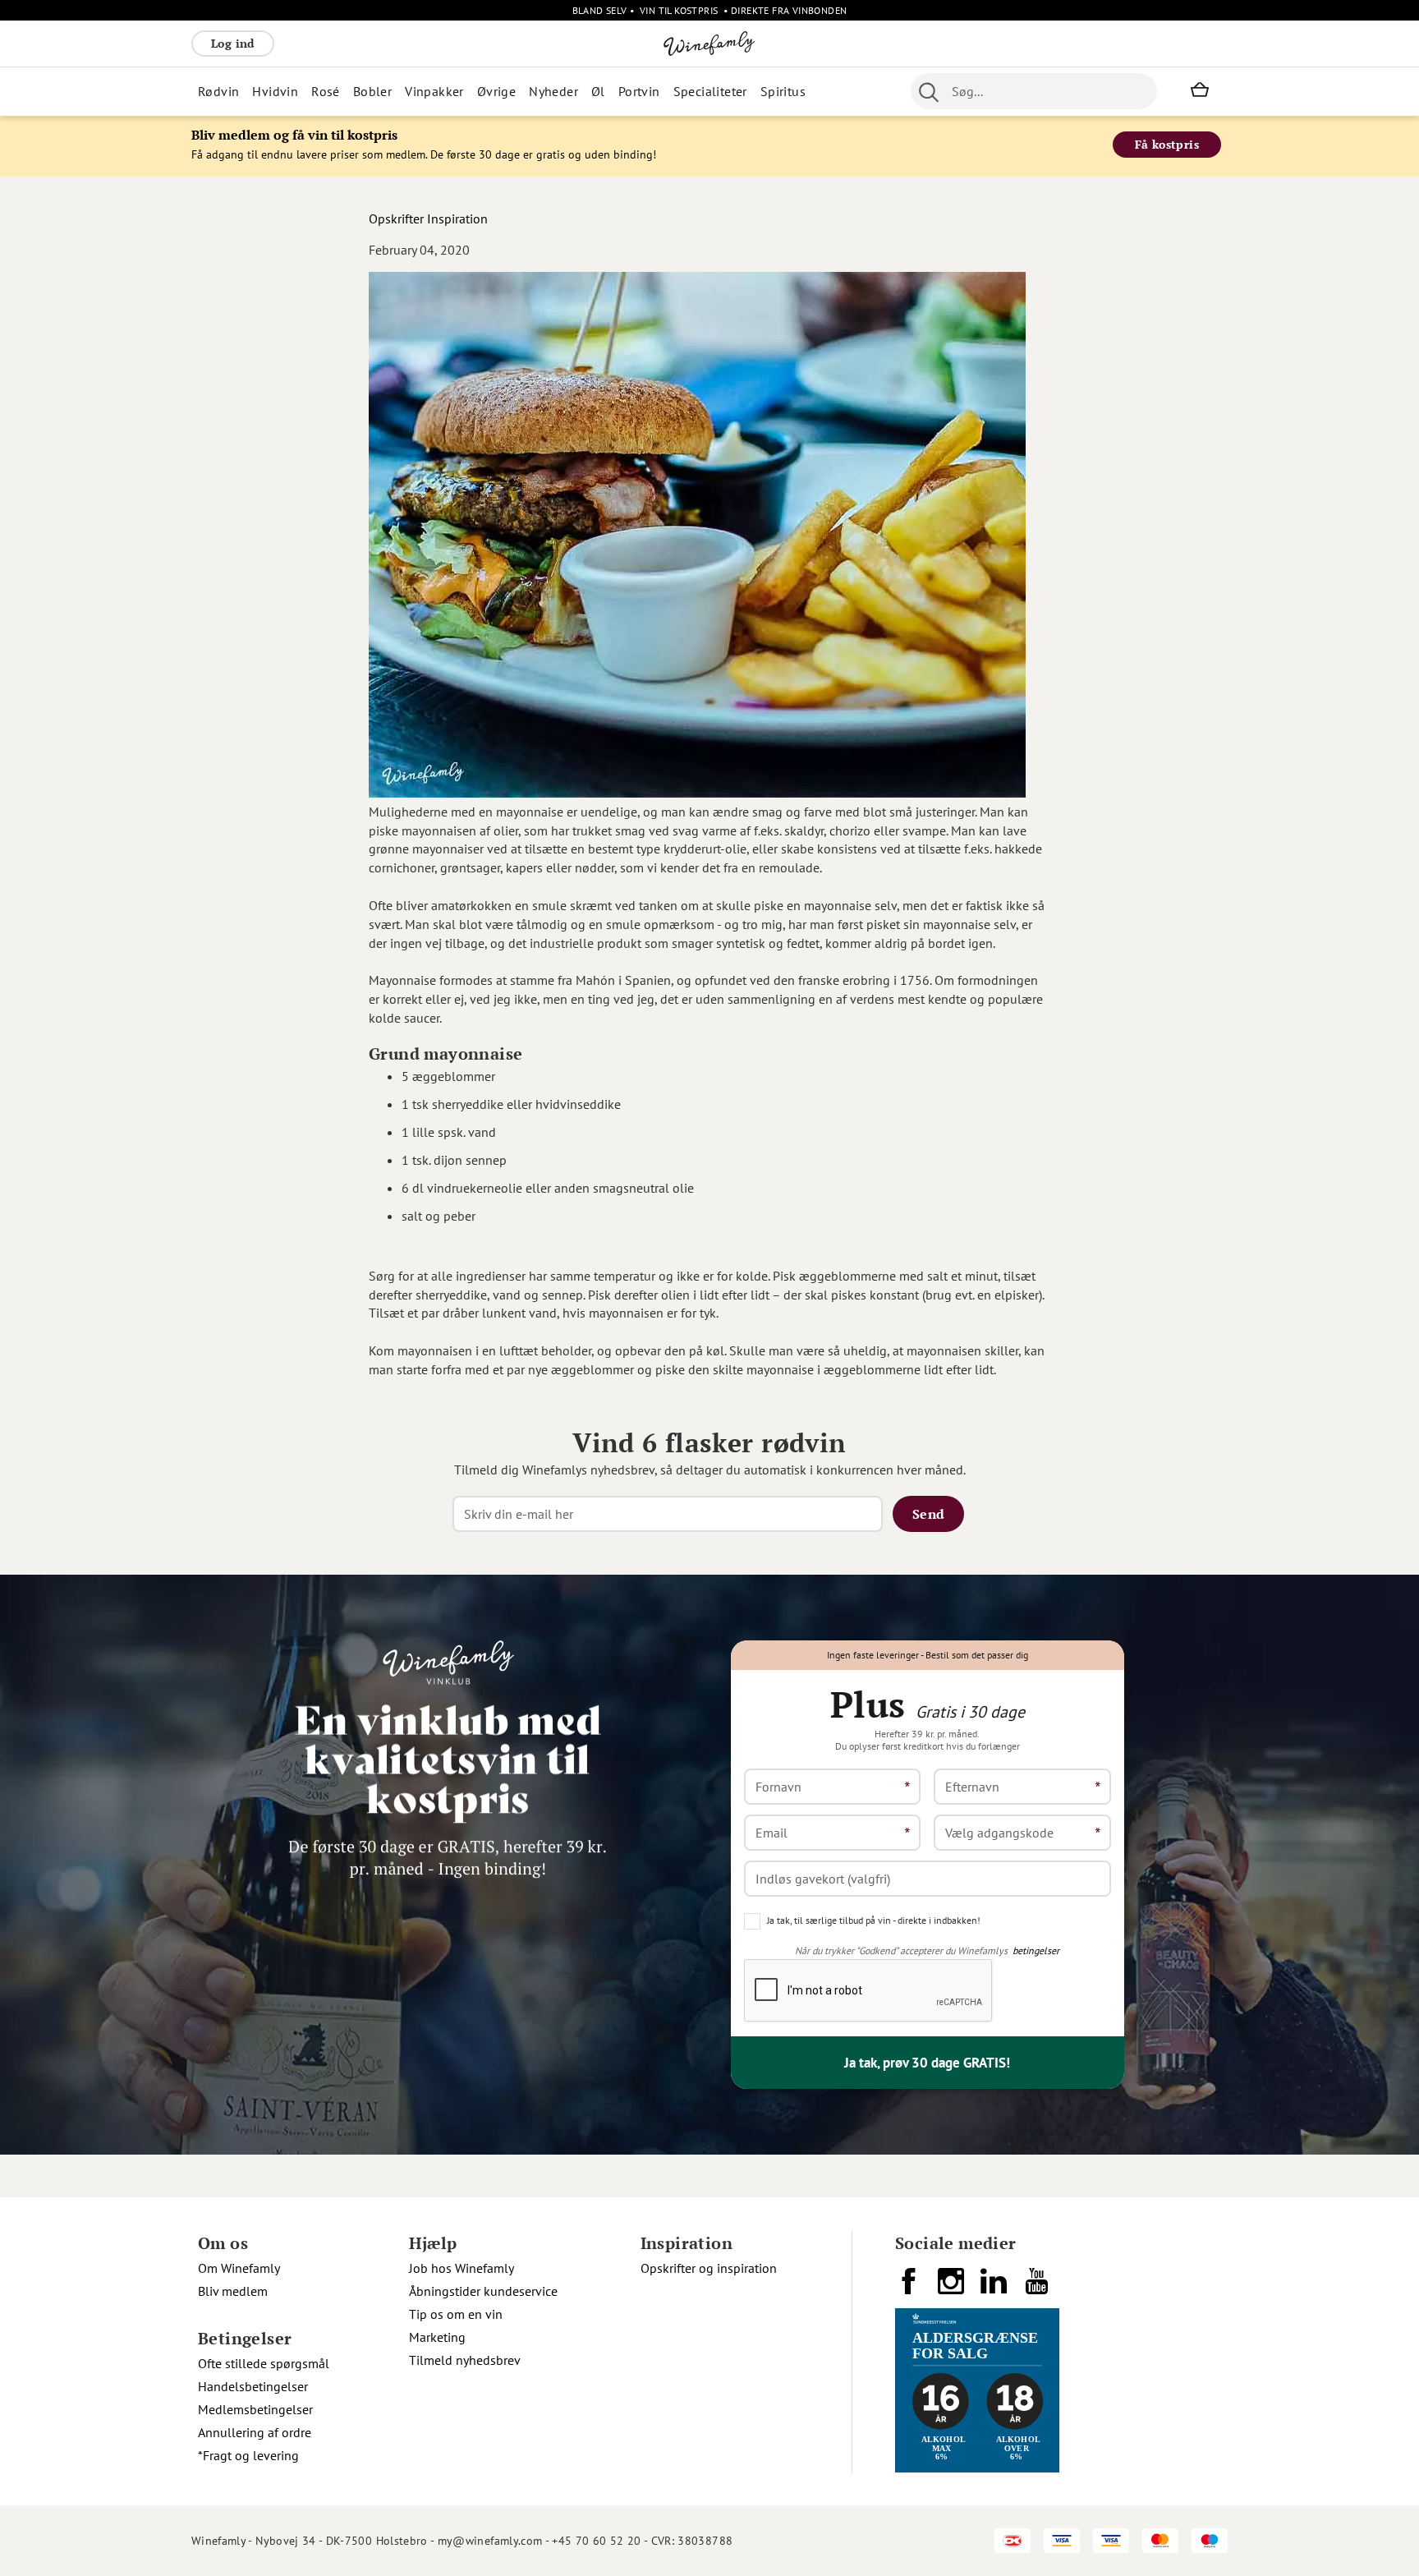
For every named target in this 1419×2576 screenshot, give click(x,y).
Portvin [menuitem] (639, 91)
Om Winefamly (239, 2268)
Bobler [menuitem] (372, 91)
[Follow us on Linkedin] (995, 2288)
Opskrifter (396, 218)
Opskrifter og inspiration (709, 2268)
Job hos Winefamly (462, 2268)
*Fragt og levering (248, 2455)
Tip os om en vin (456, 2314)
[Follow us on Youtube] (1038, 2288)
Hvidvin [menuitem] (275, 91)
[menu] (519, 91)
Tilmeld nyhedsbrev (465, 2360)
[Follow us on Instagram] (953, 2288)
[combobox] (1034, 91)
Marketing (437, 2337)
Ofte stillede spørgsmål (264, 2363)
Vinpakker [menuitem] (434, 91)
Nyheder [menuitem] (553, 91)
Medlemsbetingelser (255, 2409)
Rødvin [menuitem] (218, 91)
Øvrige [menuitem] (496, 91)
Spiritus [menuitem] (783, 91)
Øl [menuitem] (598, 91)
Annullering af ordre (255, 2432)
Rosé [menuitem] (326, 91)
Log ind (233, 43)
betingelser (1036, 1950)
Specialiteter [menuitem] (710, 91)
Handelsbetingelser (253, 2386)
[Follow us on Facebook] (910, 2288)
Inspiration (457, 218)
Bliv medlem (233, 2291)
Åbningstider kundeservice (483, 2291)
